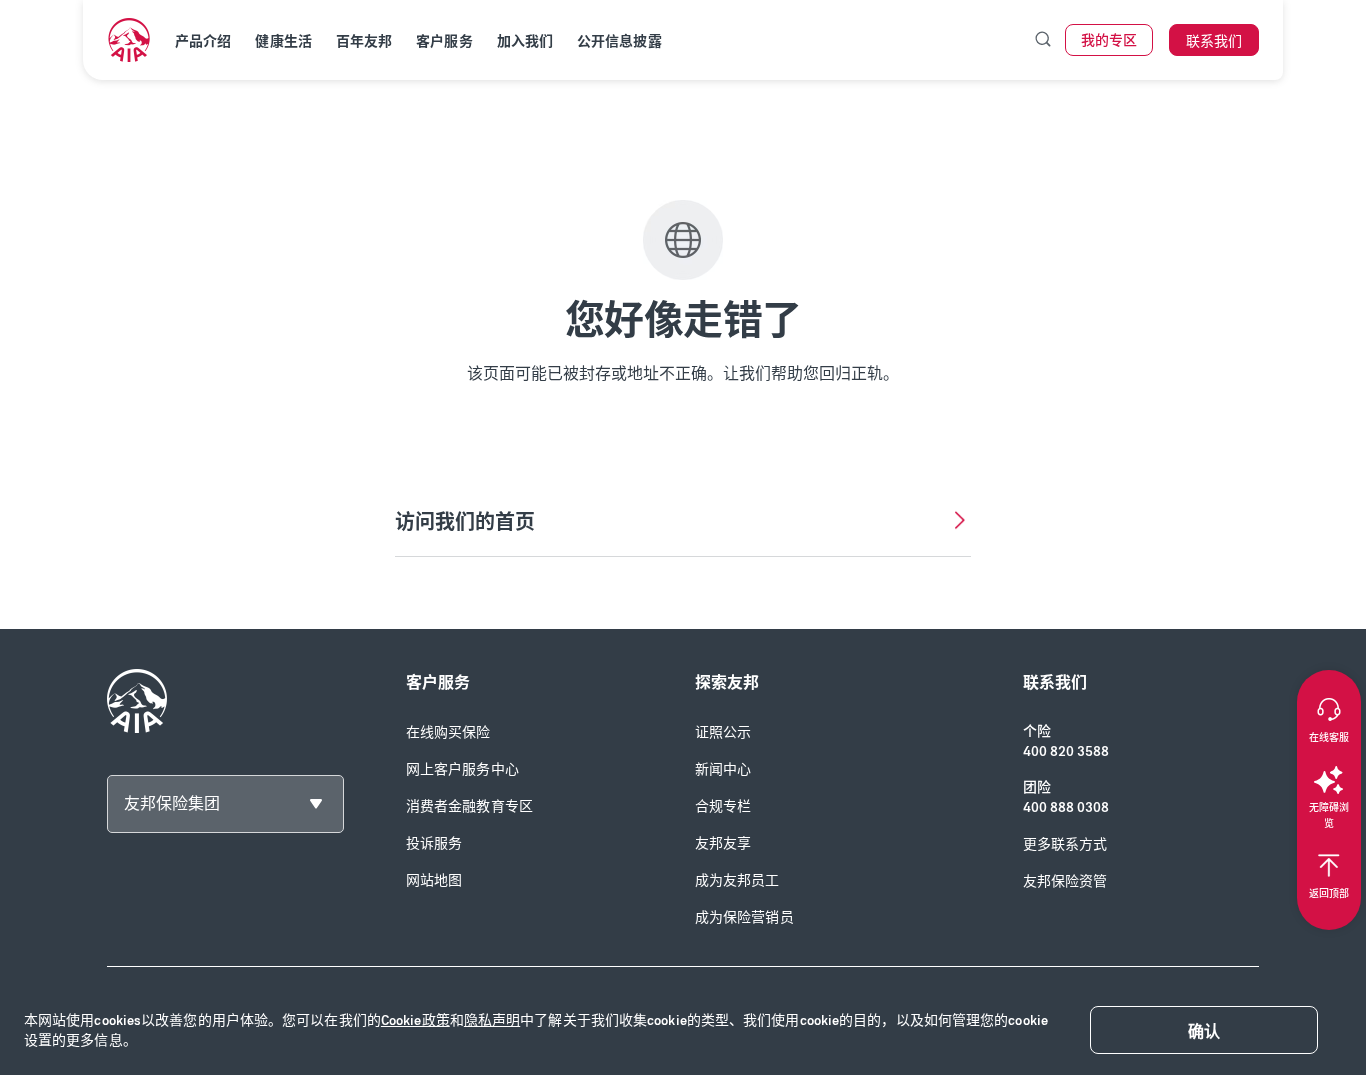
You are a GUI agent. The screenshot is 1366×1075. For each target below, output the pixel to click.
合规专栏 (723, 806)
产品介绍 (203, 41)
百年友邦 (364, 41)
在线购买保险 (448, 732)
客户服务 (444, 41)
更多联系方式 (1065, 844)
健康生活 (283, 41)
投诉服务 (434, 843)
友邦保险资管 (1065, 881)
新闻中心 (723, 769)
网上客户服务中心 (462, 769)
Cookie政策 (415, 1020)
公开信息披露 (619, 41)
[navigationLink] (129, 40)
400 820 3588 (1066, 751)
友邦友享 (723, 843)
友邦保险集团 (172, 803)
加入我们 (525, 41)
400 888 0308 (1066, 807)
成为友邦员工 (737, 880)
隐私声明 (492, 1020)
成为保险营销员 (744, 917)
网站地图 (434, 880)
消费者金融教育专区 (469, 806)
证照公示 (723, 732)
